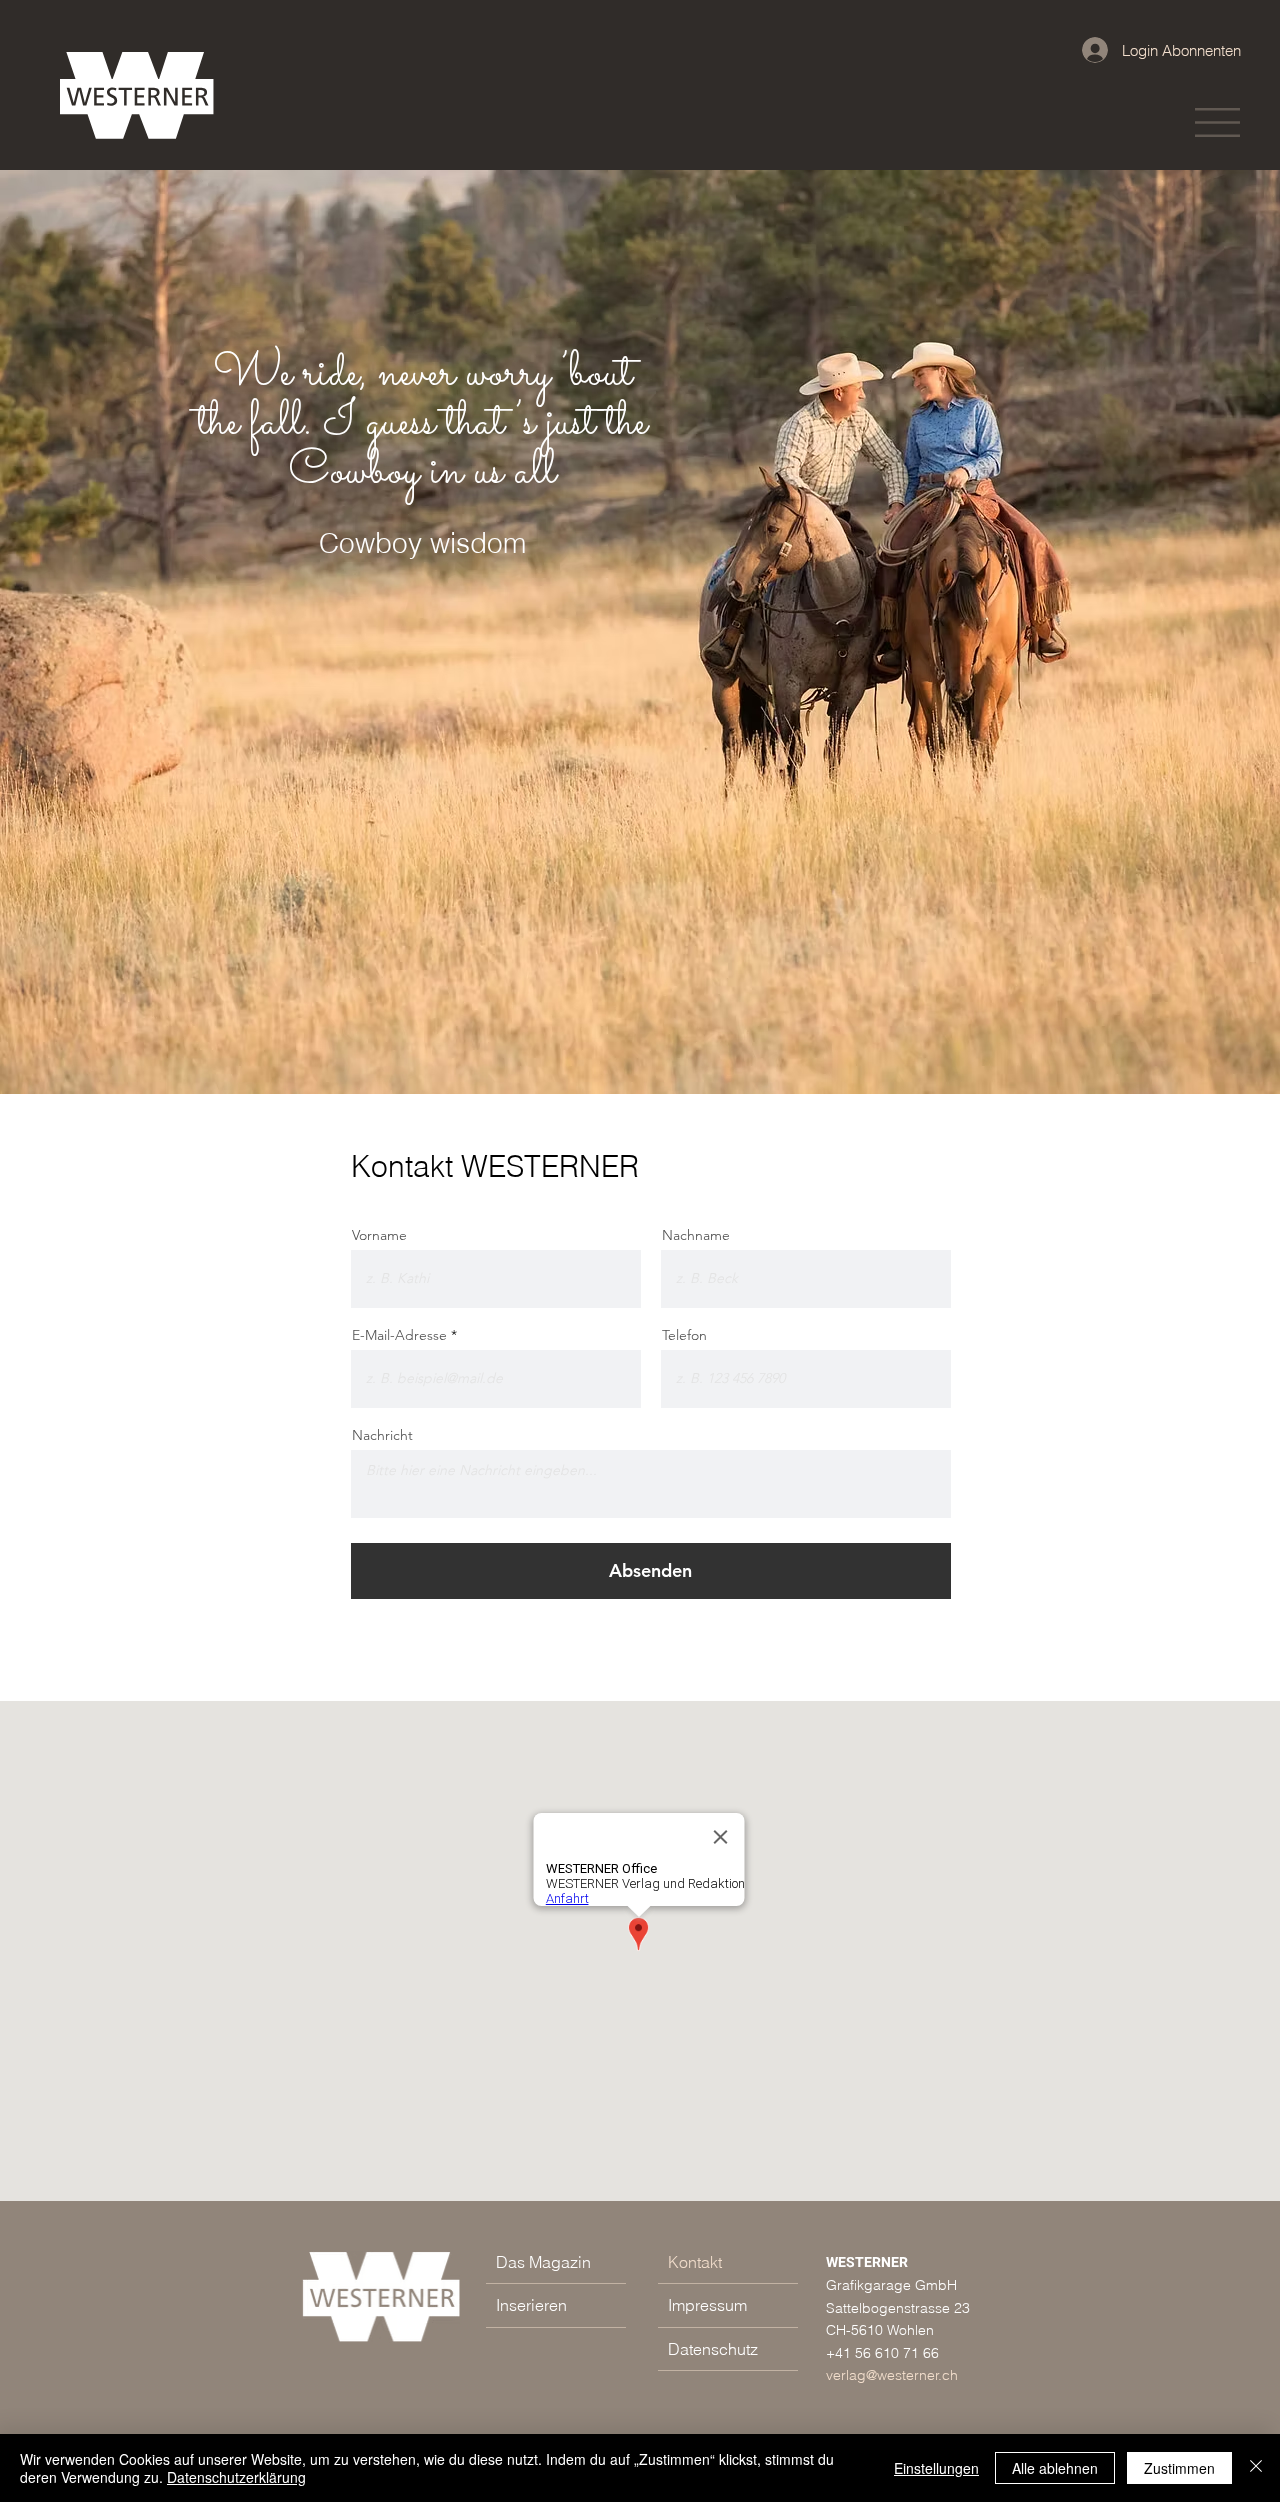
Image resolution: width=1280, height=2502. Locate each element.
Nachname (696, 1235)
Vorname (379, 1235)
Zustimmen (1179, 2468)
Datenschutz (713, 2349)
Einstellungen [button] (936, 2468)
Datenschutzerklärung (236, 2477)
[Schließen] (1256, 2468)
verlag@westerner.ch (892, 2375)
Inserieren (531, 2305)
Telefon (684, 1335)
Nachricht (382, 1435)
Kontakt (695, 2262)
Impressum (707, 2305)
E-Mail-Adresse (399, 1335)
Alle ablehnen (1055, 2468)
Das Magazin (543, 2262)
